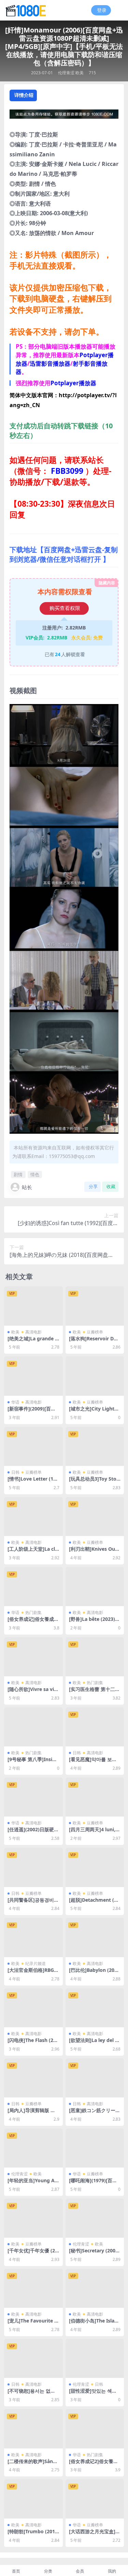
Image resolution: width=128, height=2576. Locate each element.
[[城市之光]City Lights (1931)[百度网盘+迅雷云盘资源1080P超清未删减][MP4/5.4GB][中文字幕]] (95, 1376)
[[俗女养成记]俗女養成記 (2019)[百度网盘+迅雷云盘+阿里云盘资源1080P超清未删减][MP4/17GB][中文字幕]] (33, 1587)
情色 (35, 1174)
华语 (15, 1402)
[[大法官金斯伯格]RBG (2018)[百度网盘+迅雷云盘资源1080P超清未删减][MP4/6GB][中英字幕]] (33, 1937)
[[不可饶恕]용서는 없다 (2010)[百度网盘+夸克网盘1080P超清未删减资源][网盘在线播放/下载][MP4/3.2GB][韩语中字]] (33, 2358)
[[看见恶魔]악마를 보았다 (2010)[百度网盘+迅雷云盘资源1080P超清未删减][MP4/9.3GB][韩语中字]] (95, 1727)
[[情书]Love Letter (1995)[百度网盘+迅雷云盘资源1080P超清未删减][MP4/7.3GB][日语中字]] (33, 1446)
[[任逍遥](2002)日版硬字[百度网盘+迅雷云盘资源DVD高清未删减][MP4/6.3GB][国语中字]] (33, 1797)
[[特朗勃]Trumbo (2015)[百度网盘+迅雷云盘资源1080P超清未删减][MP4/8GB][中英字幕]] (33, 2499)
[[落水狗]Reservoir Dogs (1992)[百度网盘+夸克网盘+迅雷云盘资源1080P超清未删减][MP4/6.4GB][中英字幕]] (95, 1306)
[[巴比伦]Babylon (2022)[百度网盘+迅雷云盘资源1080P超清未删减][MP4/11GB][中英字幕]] (95, 1937)
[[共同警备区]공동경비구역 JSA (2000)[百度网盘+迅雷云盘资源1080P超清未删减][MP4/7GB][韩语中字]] (33, 1867)
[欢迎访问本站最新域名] (64, 116)
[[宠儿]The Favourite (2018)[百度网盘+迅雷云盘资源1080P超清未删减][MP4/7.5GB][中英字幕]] (33, 2288)
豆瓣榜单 (95, 1332)
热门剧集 (33, 1612)
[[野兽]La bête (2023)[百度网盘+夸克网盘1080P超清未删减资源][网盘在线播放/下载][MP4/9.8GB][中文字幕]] (95, 1587)
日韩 (15, 1472)
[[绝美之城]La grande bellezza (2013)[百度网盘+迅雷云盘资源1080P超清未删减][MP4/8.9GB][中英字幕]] (33, 1306)
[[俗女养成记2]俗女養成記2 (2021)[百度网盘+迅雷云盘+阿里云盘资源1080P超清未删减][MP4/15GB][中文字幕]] (95, 2429)
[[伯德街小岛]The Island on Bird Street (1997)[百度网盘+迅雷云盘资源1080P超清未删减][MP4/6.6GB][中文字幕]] (95, 2288)
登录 (102, 10)
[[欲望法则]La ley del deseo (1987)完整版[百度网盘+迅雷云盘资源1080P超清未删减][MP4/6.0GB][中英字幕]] (95, 2008)
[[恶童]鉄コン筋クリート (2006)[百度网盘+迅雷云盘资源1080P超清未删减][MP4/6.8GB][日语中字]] (95, 2078)
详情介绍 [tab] (24, 95)
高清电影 (33, 1332)
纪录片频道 (35, 1963)
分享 (93, 1187)
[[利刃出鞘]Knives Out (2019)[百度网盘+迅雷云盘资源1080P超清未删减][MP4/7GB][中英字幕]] (95, 1517)
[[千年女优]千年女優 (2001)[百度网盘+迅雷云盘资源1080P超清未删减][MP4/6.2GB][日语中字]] (33, 2218)
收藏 (111, 1187)
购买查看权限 (65, 608)
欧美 (80, 73)
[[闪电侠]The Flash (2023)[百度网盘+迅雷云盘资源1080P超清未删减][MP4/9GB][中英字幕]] (33, 2008)
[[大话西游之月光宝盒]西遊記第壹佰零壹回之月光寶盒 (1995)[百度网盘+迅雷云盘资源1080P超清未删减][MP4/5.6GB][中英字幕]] (95, 2499)
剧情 (18, 1174)
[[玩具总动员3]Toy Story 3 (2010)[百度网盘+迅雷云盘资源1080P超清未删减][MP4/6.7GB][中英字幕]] (95, 1446)
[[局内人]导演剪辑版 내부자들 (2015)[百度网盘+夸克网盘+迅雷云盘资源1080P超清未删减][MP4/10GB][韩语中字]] (33, 2078)
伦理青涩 (66, 73)
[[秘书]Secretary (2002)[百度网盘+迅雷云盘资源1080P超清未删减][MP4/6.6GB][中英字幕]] (95, 2218)
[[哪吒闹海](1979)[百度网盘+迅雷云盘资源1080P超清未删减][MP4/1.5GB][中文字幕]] (95, 2148)
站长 (27, 1187)
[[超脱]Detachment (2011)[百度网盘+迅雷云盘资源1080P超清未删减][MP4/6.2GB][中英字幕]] (95, 1867)
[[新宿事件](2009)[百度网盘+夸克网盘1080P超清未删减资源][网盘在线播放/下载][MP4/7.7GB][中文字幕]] (33, 1376)
